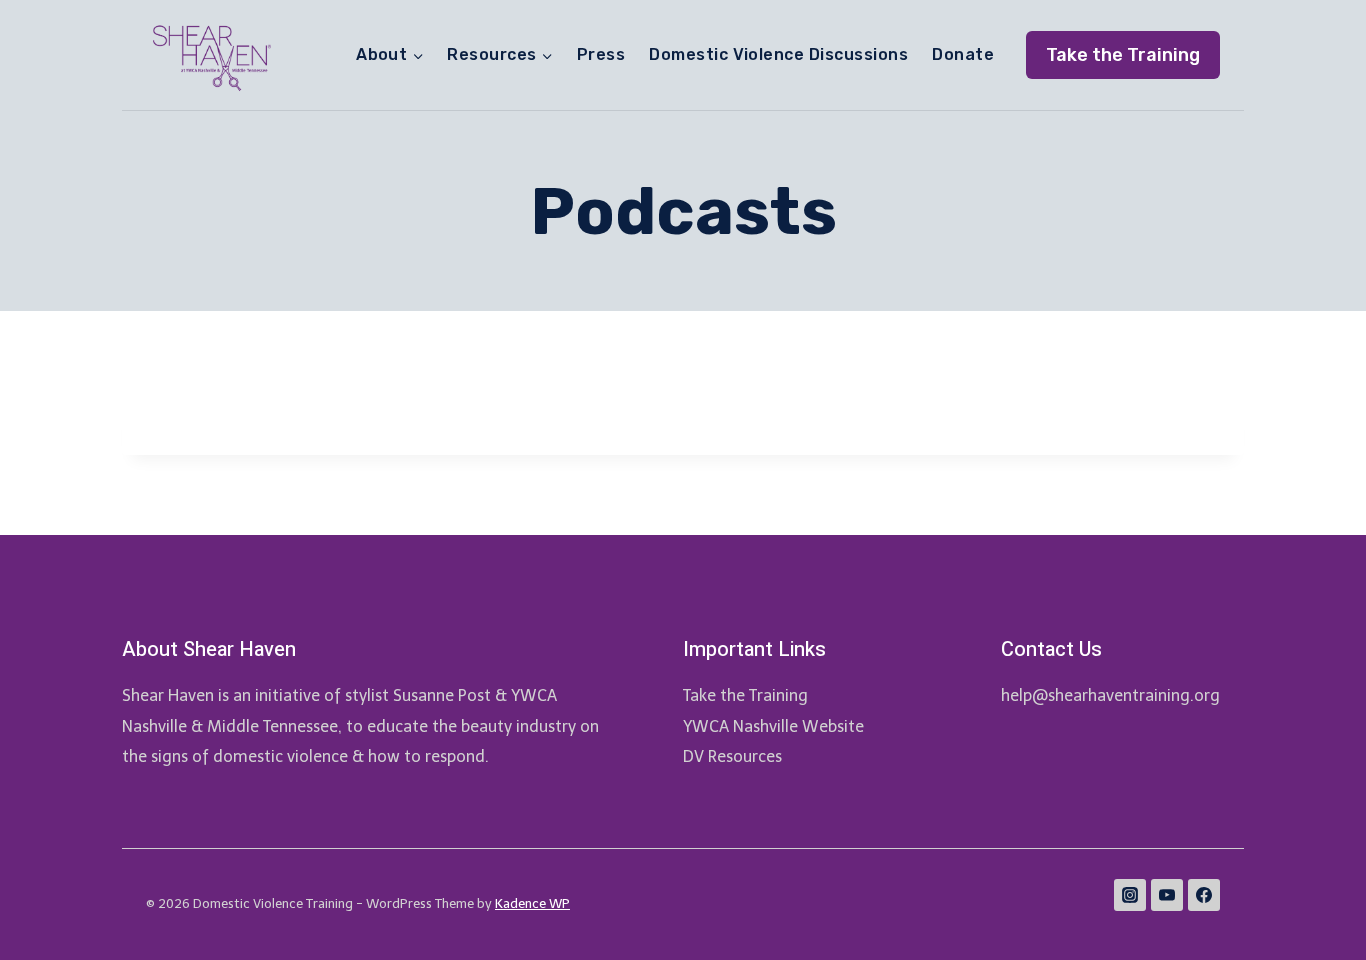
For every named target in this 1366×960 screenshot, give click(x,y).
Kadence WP (532, 903)
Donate (963, 54)
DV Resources (732, 756)
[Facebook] (1204, 895)
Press (601, 54)
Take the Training (1123, 55)
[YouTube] (1167, 895)
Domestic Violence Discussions (778, 54)
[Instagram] (1130, 895)
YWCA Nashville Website (773, 726)
